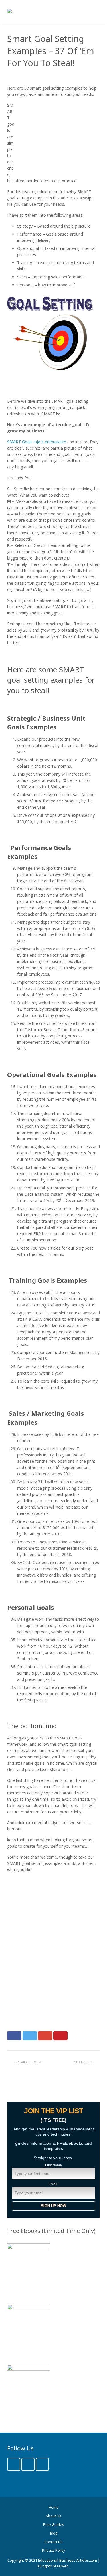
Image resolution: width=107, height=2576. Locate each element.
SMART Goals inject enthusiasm (37, 442)
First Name (53, 2165)
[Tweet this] (30, 2036)
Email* (54, 2184)
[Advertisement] (57, 138)
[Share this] (14, 2036)
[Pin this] (60, 2036)
